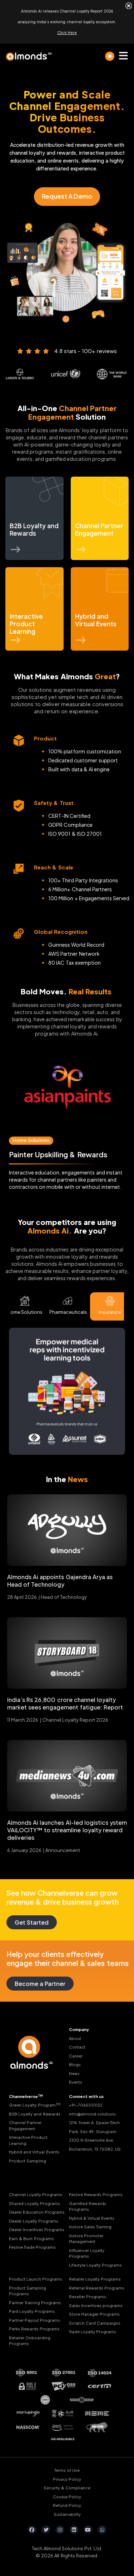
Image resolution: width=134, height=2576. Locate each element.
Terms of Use (67, 2470)
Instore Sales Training (90, 2227)
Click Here (67, 33)
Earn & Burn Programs (31, 2238)
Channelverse (26, 2096)
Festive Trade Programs (32, 2247)
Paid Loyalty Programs (32, 2311)
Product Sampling (28, 2160)
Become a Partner (40, 1984)
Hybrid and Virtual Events (34, 2152)
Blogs (75, 2064)
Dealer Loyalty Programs (34, 2221)
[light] (110, 56)
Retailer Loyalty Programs (95, 2279)
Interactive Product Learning (28, 2140)
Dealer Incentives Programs (37, 2230)
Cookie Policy (67, 2496)
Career (76, 2056)
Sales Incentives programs (96, 2305)
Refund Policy (67, 2505)
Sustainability (67, 2514)
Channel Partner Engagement (25, 2126)
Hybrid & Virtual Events (92, 2218)
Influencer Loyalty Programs (87, 2253)
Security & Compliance (67, 2488)
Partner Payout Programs (34, 2320)
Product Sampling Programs (28, 2291)
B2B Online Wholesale (38, 1140)
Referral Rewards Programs (97, 2288)
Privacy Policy (67, 2479)
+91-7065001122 (86, 2105)
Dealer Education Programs (37, 2212)
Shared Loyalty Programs (34, 2203)
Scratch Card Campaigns (95, 2323)
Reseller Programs (88, 2297)
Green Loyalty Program (35, 2105)
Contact (77, 2047)
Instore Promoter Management (86, 2238)
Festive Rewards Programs (96, 2194)
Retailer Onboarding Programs (30, 2340)
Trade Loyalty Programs (93, 2332)
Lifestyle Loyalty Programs (95, 2265)
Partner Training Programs (35, 2302)
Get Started (32, 1922)
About (75, 2038)
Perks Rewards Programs (34, 2329)
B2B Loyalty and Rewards (35, 2114)
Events (76, 2082)
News (74, 2073)
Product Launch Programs (36, 2279)
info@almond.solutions (92, 2114)
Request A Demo (67, 196)
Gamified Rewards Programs (88, 2206)
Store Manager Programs (94, 2314)
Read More (68, 1092)
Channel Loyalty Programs (36, 2194)
